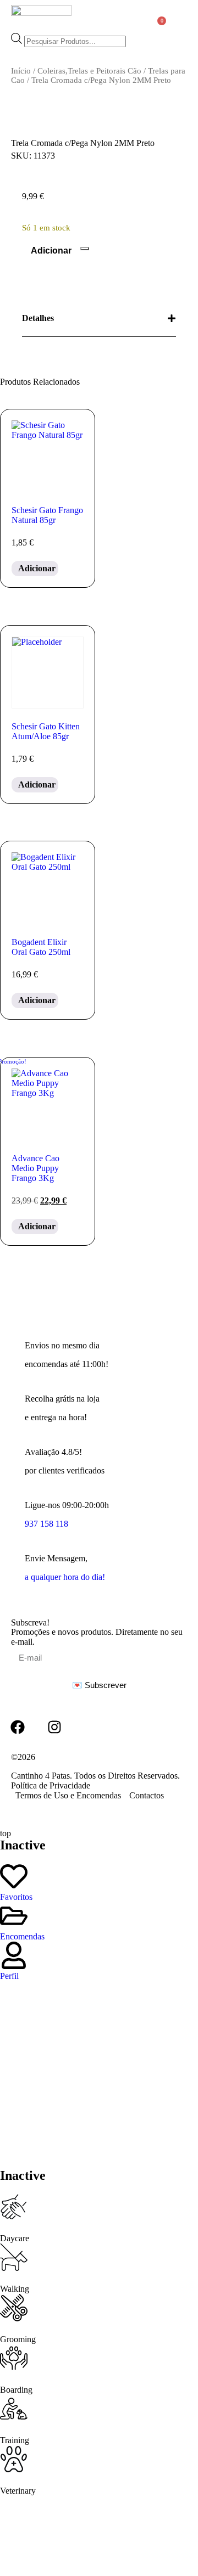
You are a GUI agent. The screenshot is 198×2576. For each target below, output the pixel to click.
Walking (15, 2289)
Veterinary (18, 2491)
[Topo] (163, 1607)
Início (21, 71)
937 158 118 (46, 1524)
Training (15, 2440)
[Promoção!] (48, 1104)
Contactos (147, 1795)
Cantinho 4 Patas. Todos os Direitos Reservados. (95, 1776)
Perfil (9, 1976)
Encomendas (22, 1936)
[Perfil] (14, 1955)
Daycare (15, 2238)
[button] (179, 17)
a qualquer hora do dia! (65, 1577)
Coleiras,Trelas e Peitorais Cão (89, 71)
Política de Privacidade (51, 1785)
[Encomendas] (14, 1916)
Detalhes (38, 318)
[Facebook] (18, 1727)
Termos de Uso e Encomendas (68, 1795)
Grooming (18, 2339)
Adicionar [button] (37, 568)
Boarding (16, 2390)
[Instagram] (54, 1727)
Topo (163, 1615)
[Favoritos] (14, 1876)
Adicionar (51, 251)
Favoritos (16, 1897)
